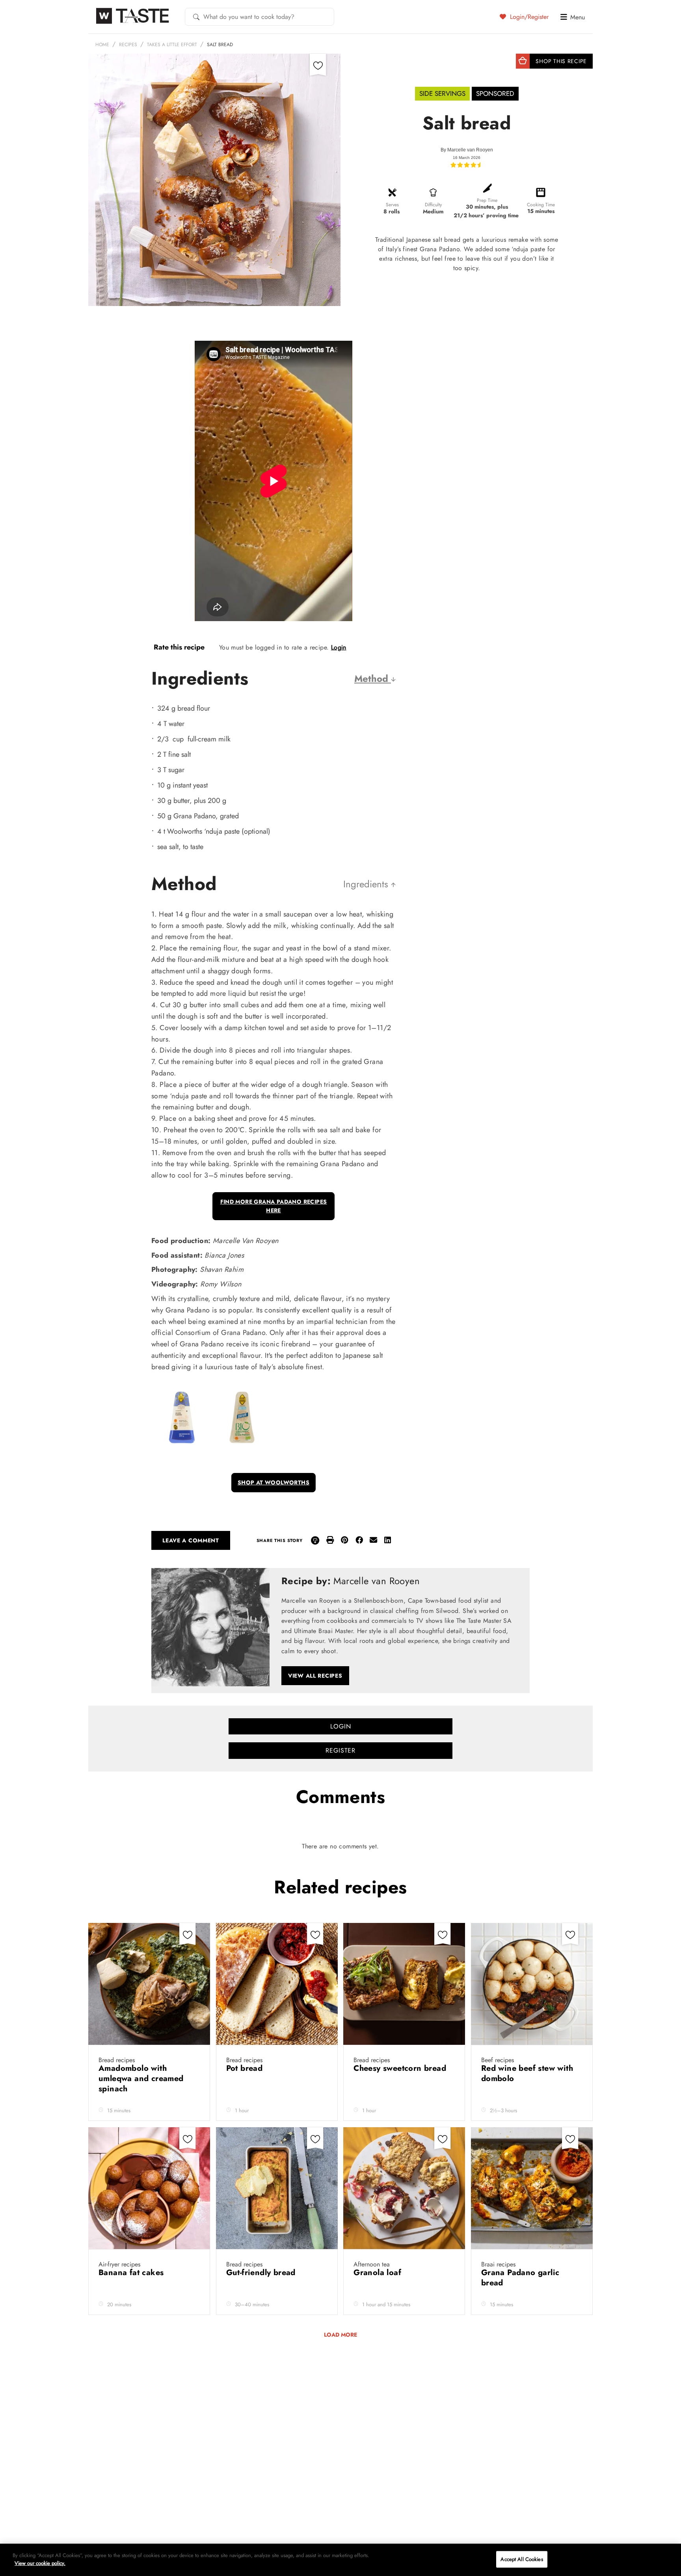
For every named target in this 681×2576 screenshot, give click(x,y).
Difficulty (433, 205)
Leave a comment (191, 1540)
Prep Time (487, 200)
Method (373, 679)
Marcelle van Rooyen (470, 150)
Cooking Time (541, 205)
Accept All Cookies (522, 2559)
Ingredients (367, 884)
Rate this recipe (179, 647)
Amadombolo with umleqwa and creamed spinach (141, 2079)
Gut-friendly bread (262, 2273)
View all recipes (315, 1676)
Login (339, 647)
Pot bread (246, 2068)
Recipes (128, 45)
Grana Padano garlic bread (520, 2278)
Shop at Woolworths (274, 1482)
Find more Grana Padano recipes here (274, 1206)
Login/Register (528, 17)
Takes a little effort (172, 45)
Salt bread (220, 45)
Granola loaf (379, 2273)
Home (102, 45)
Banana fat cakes (132, 2273)
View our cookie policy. (40, 2563)
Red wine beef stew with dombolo (527, 2073)
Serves (392, 205)
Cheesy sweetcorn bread (401, 2068)
